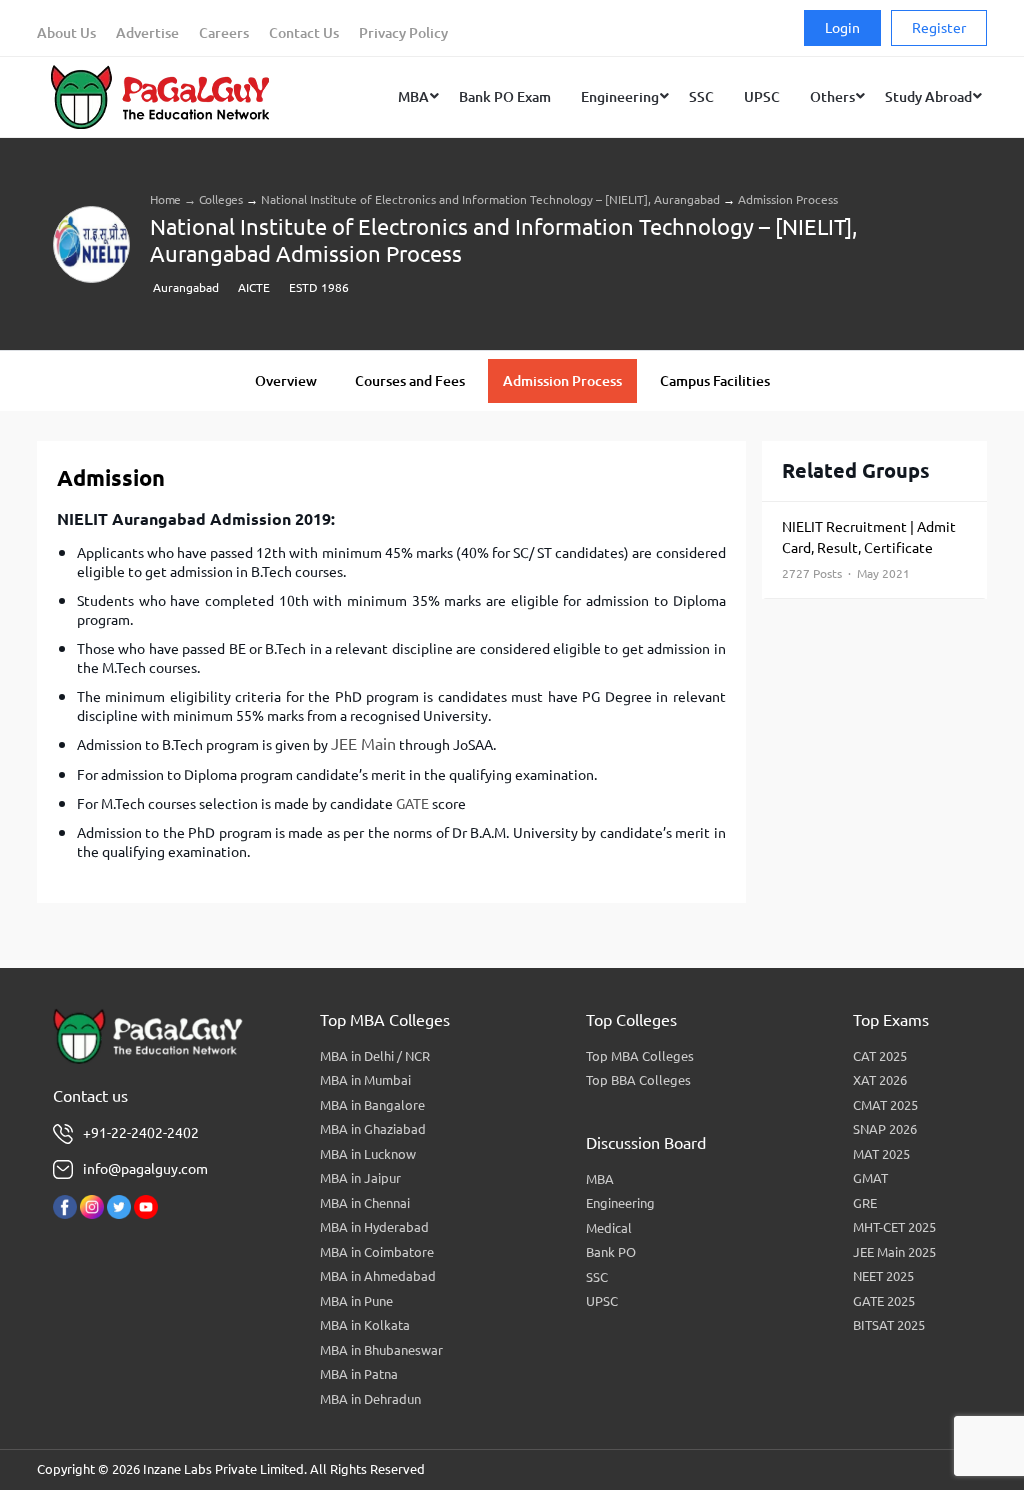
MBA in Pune (356, 1301)
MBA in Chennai (365, 1203)
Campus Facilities (715, 381)
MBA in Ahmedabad (378, 1276)
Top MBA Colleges (640, 1056)
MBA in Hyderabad (374, 1227)
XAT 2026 (880, 1080)
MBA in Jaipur (360, 1178)
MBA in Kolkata (365, 1325)
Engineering (620, 1203)
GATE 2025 (884, 1301)
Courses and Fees (410, 381)
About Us (66, 33)
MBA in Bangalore (372, 1105)
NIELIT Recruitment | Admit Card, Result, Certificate (869, 549)
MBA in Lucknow (368, 1154)
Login (842, 28)
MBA (600, 1179)
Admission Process (562, 381)
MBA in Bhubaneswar (381, 1350)
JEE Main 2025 (894, 1252)
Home (165, 199)
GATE (412, 804)
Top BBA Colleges (638, 1080)
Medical (609, 1228)
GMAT (870, 1178)
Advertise (147, 33)
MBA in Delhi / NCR (375, 1056)
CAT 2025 (880, 1056)
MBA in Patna (359, 1374)
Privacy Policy (403, 33)
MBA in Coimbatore (377, 1252)
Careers (224, 33)
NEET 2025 (883, 1276)
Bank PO (611, 1252)
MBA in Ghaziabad (373, 1129)
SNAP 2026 (885, 1129)
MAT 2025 (881, 1154)
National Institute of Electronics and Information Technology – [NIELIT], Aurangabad (490, 199)
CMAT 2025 (885, 1105)
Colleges (221, 199)
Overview (286, 381)
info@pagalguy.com (145, 1169)
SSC (597, 1277)
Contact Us (304, 33)
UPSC (602, 1301)
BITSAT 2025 (889, 1325)
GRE (865, 1203)
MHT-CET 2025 (894, 1227)
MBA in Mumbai (365, 1080)
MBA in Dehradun (370, 1399)
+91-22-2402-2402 (141, 1133)
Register (939, 28)
